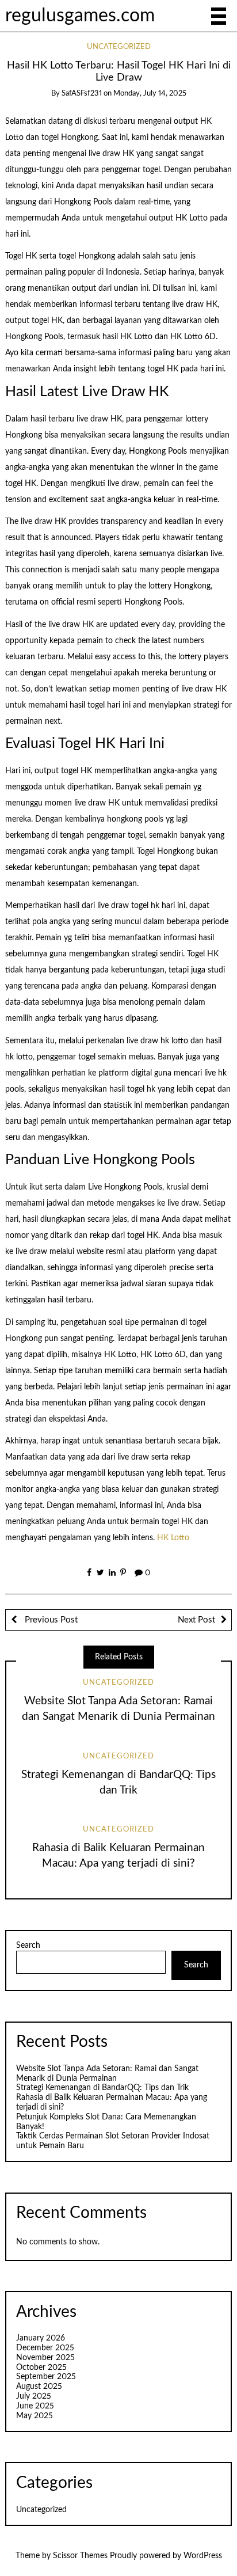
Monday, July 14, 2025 (150, 94)
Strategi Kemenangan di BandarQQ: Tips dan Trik (102, 2088)
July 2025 (34, 2396)
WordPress (203, 2556)
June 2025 (35, 2406)
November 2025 (45, 2358)
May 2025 (35, 2416)
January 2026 (41, 2338)
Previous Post (50, 1620)
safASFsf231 (82, 94)
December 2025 (45, 2348)
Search (28, 1946)
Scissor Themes (80, 2556)
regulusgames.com (80, 16)
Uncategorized (119, 47)
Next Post (196, 1620)
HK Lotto (173, 1538)
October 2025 (41, 2368)
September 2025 (46, 2377)
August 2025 (39, 2387)
